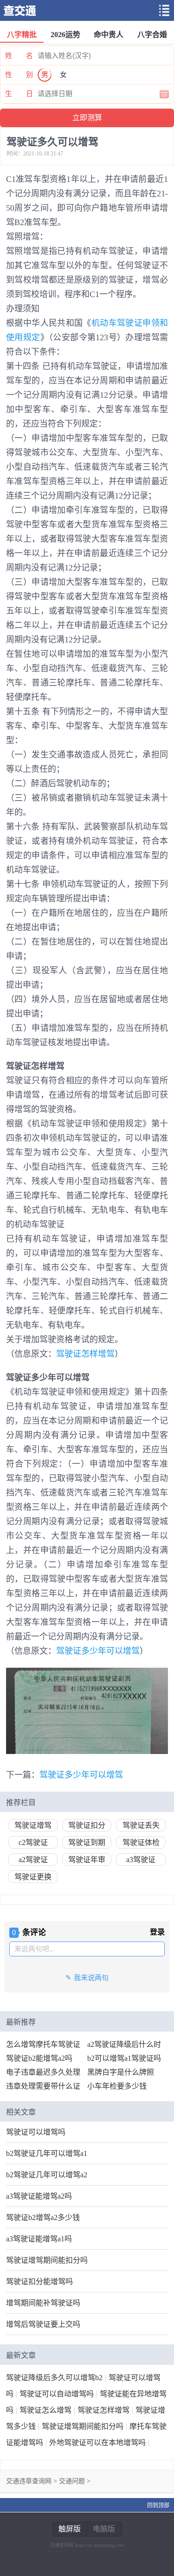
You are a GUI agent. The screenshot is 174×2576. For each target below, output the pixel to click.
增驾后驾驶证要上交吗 (43, 2324)
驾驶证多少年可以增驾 (98, 1651)
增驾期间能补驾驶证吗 (43, 2303)
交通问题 (72, 2481)
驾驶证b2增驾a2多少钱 (43, 2217)
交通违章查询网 (29, 2481)
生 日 (19, 94)
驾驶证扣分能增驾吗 (39, 2282)
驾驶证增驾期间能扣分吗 (47, 2260)
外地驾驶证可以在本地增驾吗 (97, 2443)
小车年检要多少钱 (117, 2086)
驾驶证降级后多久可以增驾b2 (54, 2378)
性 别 (19, 75)
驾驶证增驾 (33, 1825)
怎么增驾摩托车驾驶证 (43, 2044)
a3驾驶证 (141, 1860)
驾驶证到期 (87, 1842)
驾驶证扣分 (87, 1825)
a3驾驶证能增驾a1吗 (39, 2239)
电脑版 (104, 2529)
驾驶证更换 (33, 1877)
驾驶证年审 (87, 1860)
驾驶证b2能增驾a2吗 (39, 2058)
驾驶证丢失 (141, 1825)
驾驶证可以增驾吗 (36, 2132)
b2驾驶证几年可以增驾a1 (47, 2153)
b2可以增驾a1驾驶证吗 (124, 2058)
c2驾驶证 (33, 1842)
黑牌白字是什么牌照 (121, 2072)
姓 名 (19, 56)
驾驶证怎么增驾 (45, 2410)
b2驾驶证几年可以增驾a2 (47, 2175)
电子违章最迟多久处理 (43, 2072)
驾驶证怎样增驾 (85, 1354)
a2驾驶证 (33, 1860)
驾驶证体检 (141, 1842)
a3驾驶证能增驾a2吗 (39, 2196)
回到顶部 (158, 2505)
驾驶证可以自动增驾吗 (57, 2394)
